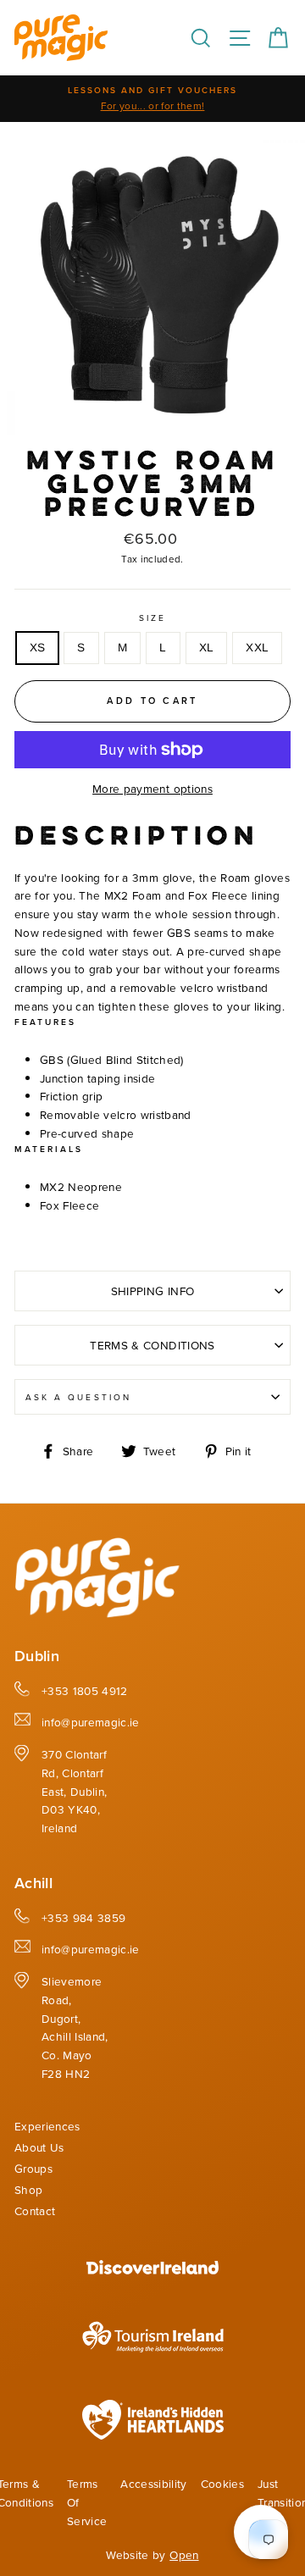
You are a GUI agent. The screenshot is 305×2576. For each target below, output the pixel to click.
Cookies (222, 2483)
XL (207, 648)
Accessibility (153, 2483)
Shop (28, 2189)
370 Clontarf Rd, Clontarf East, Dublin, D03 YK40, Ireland (74, 1791)
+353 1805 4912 (85, 1690)
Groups (33, 2168)
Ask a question (78, 1397)
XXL (257, 648)
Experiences (47, 2126)
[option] (152, 99)
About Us (39, 2147)
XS (38, 648)
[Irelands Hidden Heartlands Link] (153, 2435)
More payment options (152, 788)
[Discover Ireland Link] (152, 2270)
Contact (35, 2210)
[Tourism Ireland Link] (153, 2354)
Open (184, 2554)
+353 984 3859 (83, 1917)
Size (152, 618)
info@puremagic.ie (91, 1722)
